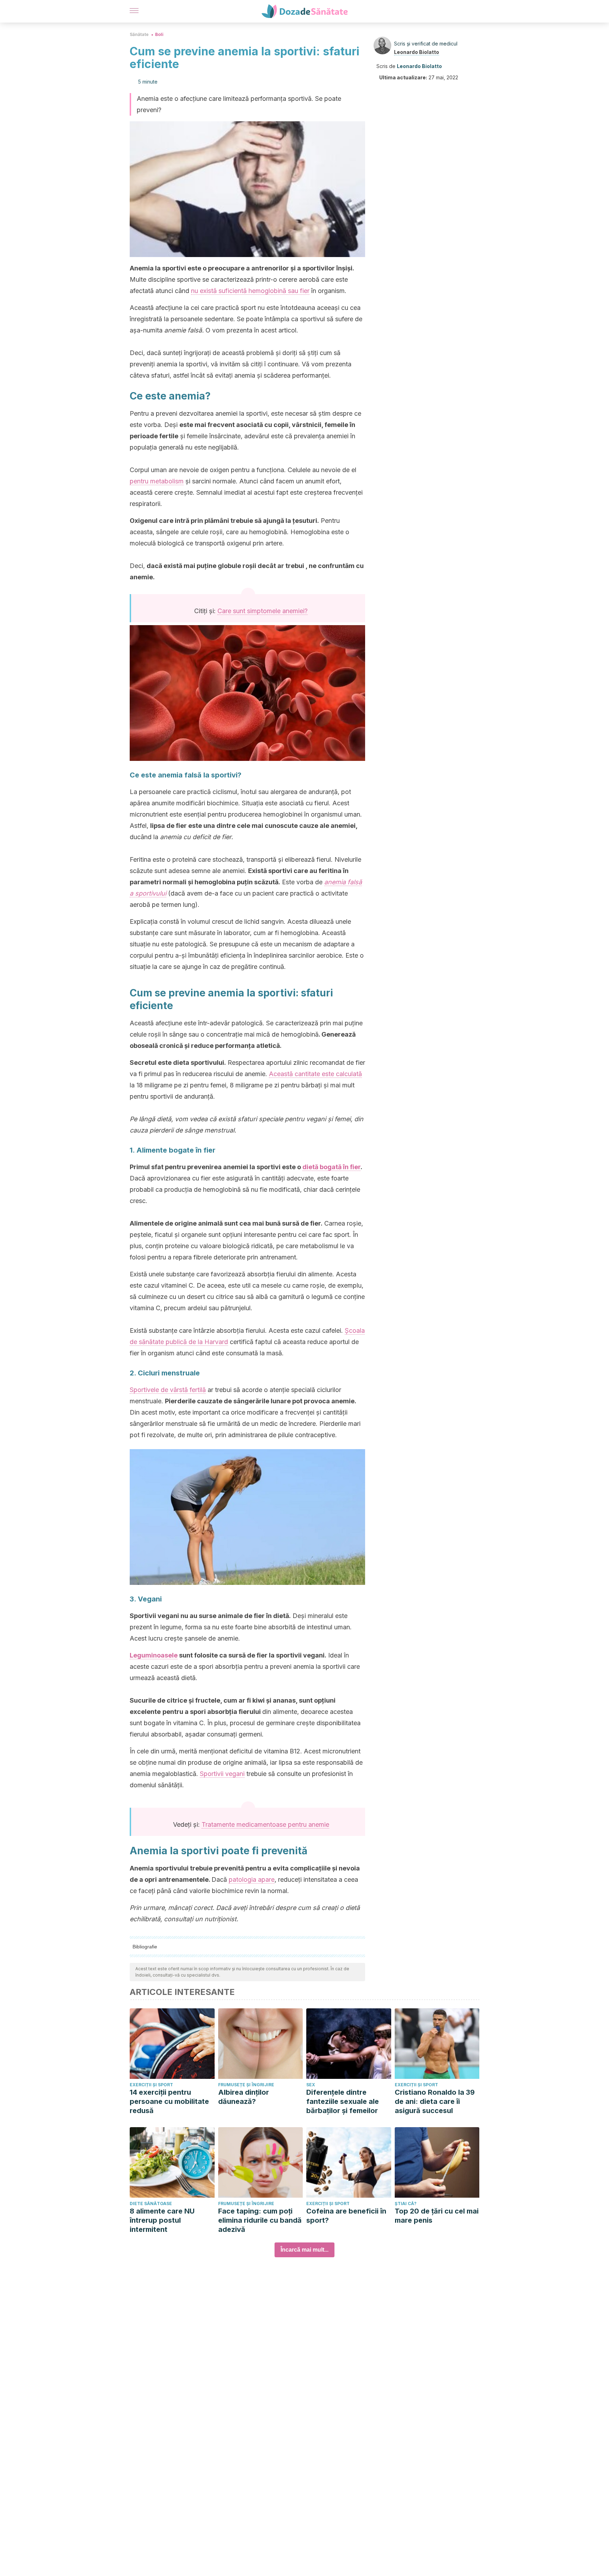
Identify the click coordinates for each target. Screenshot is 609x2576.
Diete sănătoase (151, 2203)
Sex (311, 2085)
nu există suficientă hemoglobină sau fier (250, 291)
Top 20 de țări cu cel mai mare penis (437, 2216)
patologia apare (252, 1879)
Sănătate (139, 34)
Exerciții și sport (151, 2085)
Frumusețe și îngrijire (246, 2085)
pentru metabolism (157, 481)
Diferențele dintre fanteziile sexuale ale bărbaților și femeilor (343, 2101)
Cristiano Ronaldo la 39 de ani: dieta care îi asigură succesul (435, 2101)
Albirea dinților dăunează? (244, 2097)
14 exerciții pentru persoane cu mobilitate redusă (169, 2101)
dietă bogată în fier (331, 1167)
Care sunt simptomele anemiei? (263, 611)
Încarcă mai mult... (304, 2250)
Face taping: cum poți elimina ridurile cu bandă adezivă (260, 2220)
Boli (159, 34)
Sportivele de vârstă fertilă (168, 1390)
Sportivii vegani (222, 1774)
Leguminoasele (154, 1655)
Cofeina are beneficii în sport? (346, 2216)
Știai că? (406, 2203)
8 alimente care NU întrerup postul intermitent (162, 2220)
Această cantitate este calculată (315, 1074)
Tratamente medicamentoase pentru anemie (265, 1824)
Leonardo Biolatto (417, 52)
